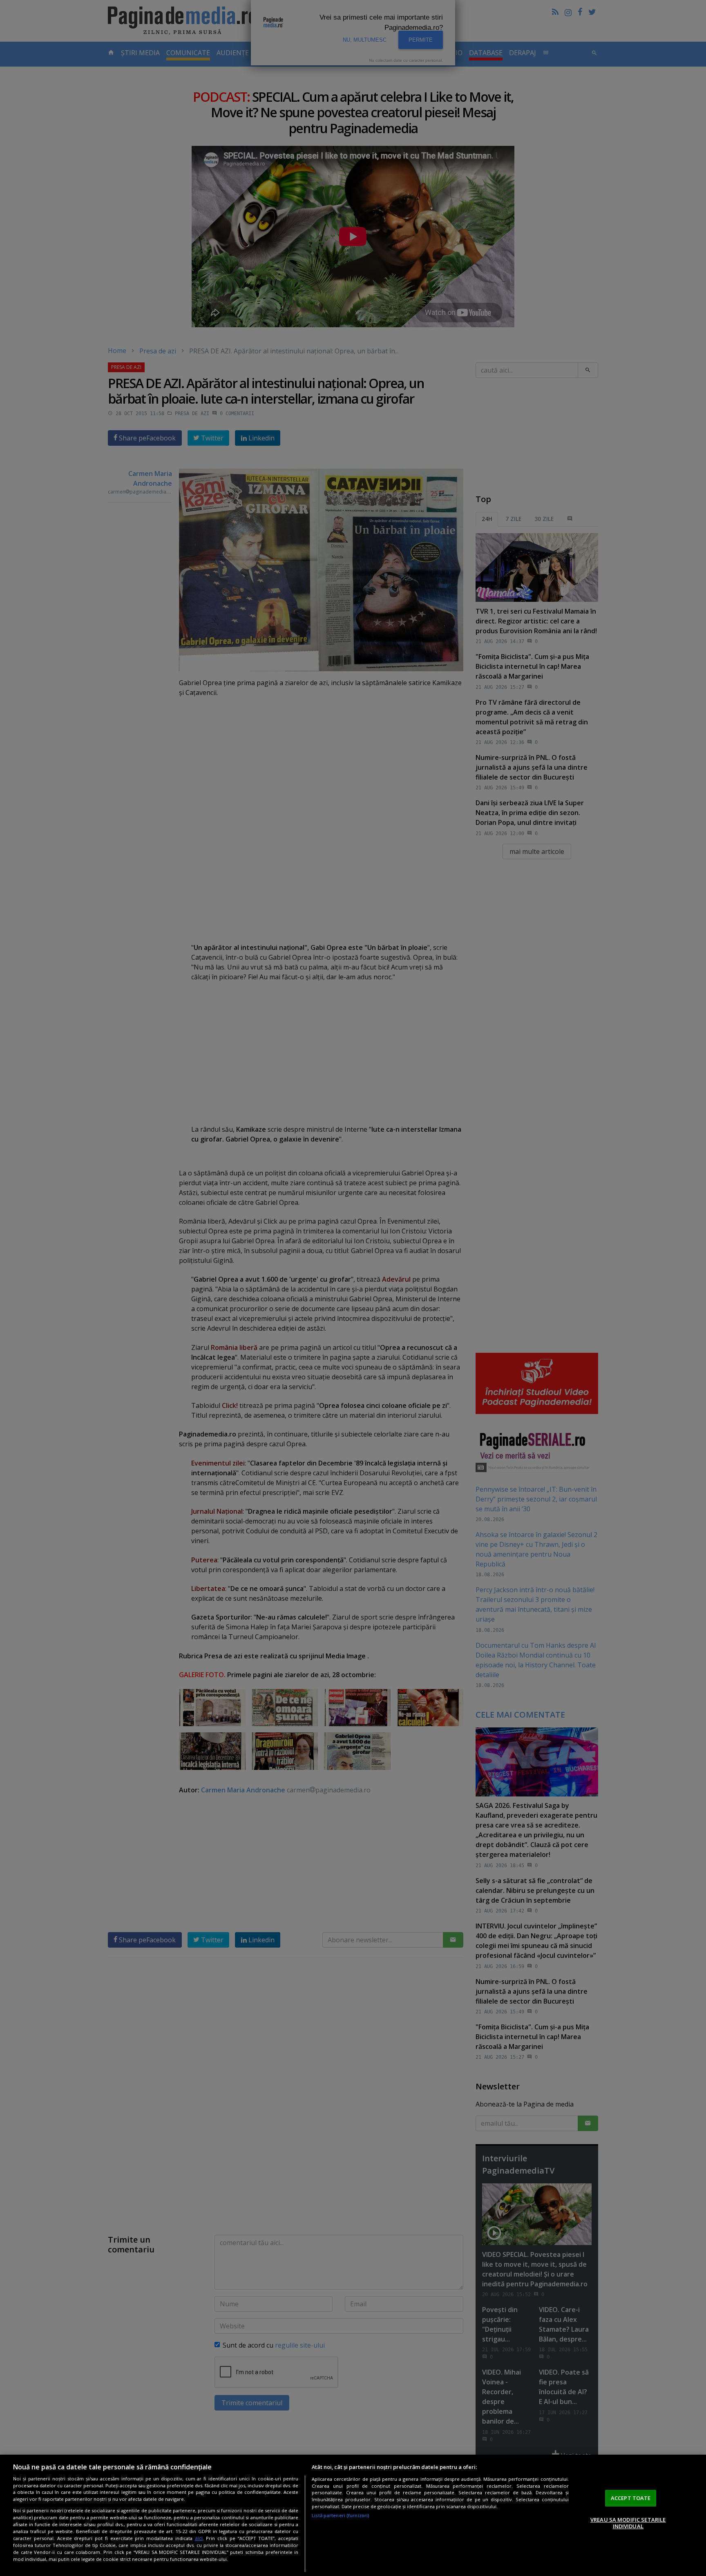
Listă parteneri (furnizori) (341, 2515)
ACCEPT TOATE (631, 2498)
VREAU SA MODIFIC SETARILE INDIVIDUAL (628, 2523)
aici (199, 2538)
